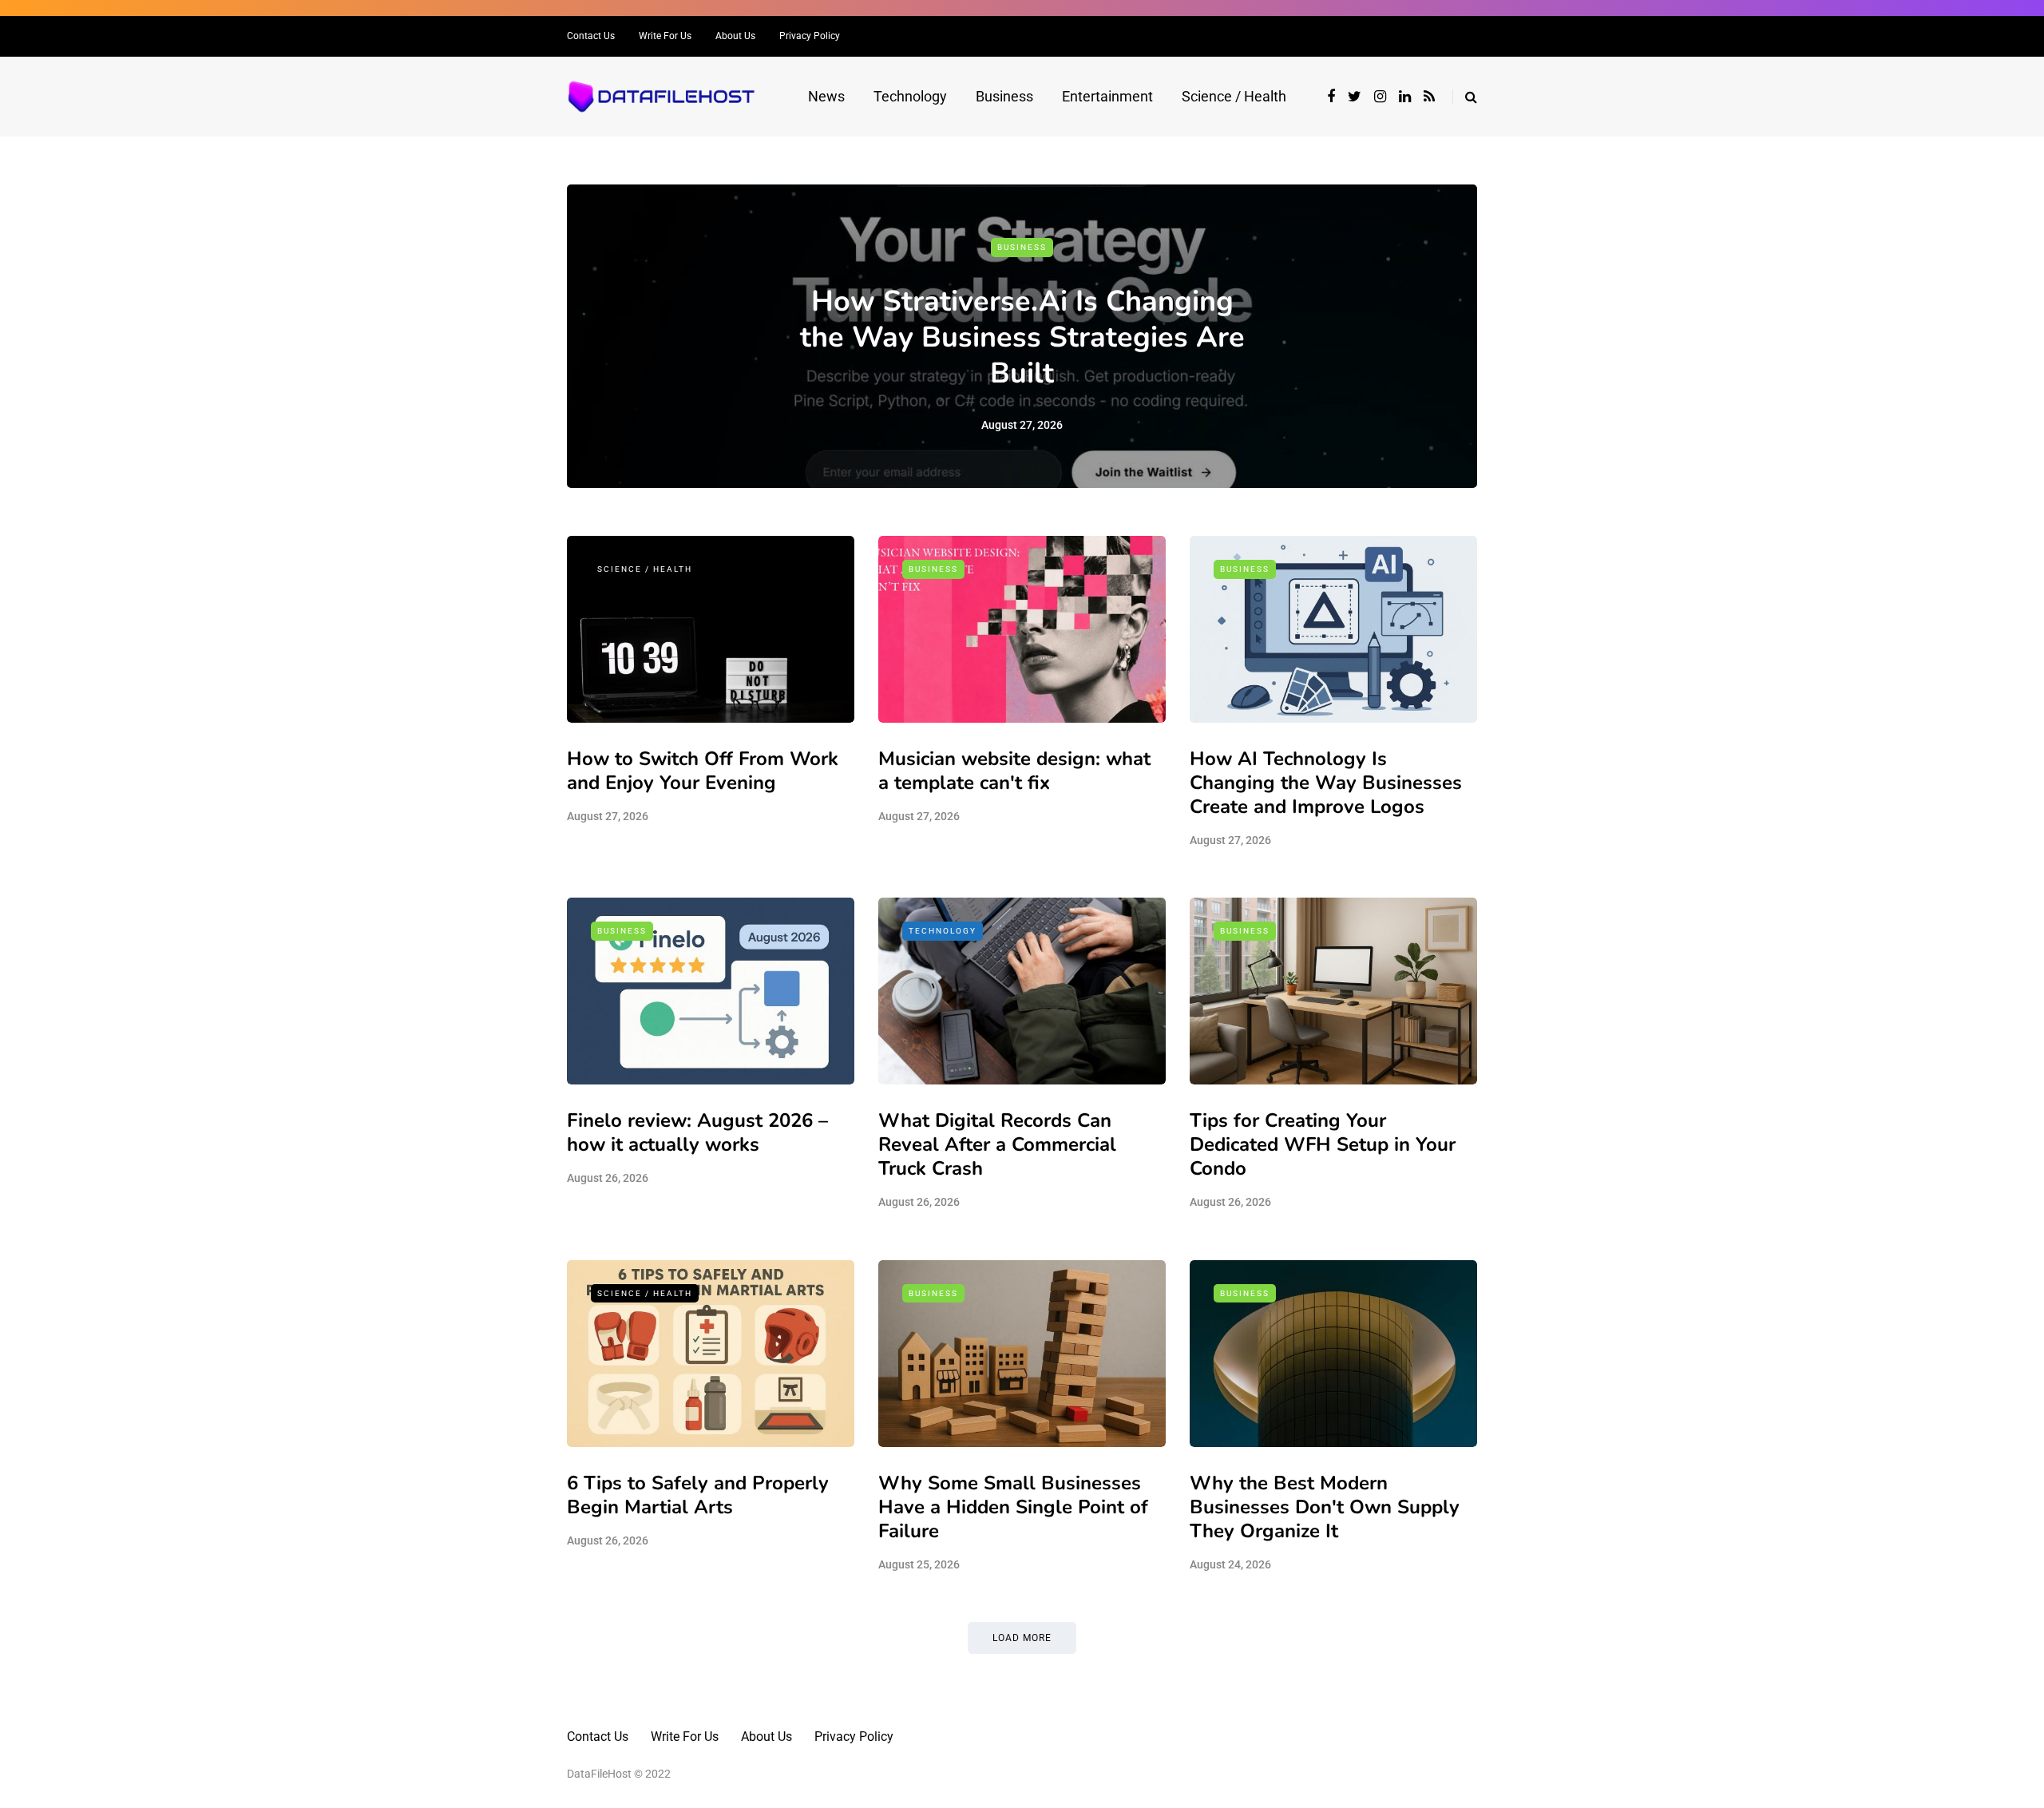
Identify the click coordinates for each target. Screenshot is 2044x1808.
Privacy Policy (810, 36)
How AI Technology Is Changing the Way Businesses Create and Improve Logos (1326, 783)
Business (1004, 96)
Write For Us (665, 36)
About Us (735, 36)
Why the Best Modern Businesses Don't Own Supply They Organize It (1325, 1507)
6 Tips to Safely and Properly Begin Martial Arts (698, 1495)
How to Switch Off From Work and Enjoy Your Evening (703, 771)
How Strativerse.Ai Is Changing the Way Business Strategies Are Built (1022, 337)
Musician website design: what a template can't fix (1014, 771)
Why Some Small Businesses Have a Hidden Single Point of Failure (1013, 1507)
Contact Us (591, 36)
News (826, 96)
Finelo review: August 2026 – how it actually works (697, 1132)
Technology (910, 96)
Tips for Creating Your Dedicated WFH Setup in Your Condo (1323, 1144)
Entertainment (1107, 96)
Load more (1022, 1638)
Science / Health (1234, 96)
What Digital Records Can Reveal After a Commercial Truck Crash (997, 1144)
